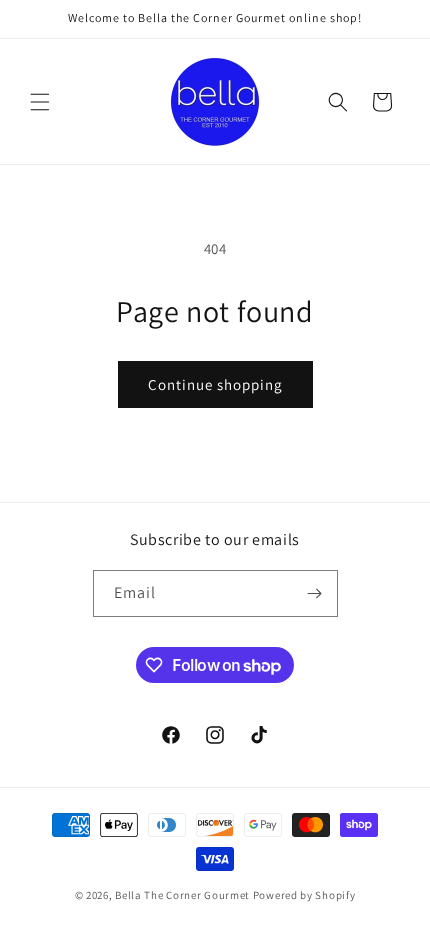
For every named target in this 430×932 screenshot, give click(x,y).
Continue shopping (215, 384)
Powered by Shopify (304, 895)
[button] (40, 102)
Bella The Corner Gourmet (182, 895)
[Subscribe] (315, 593)
